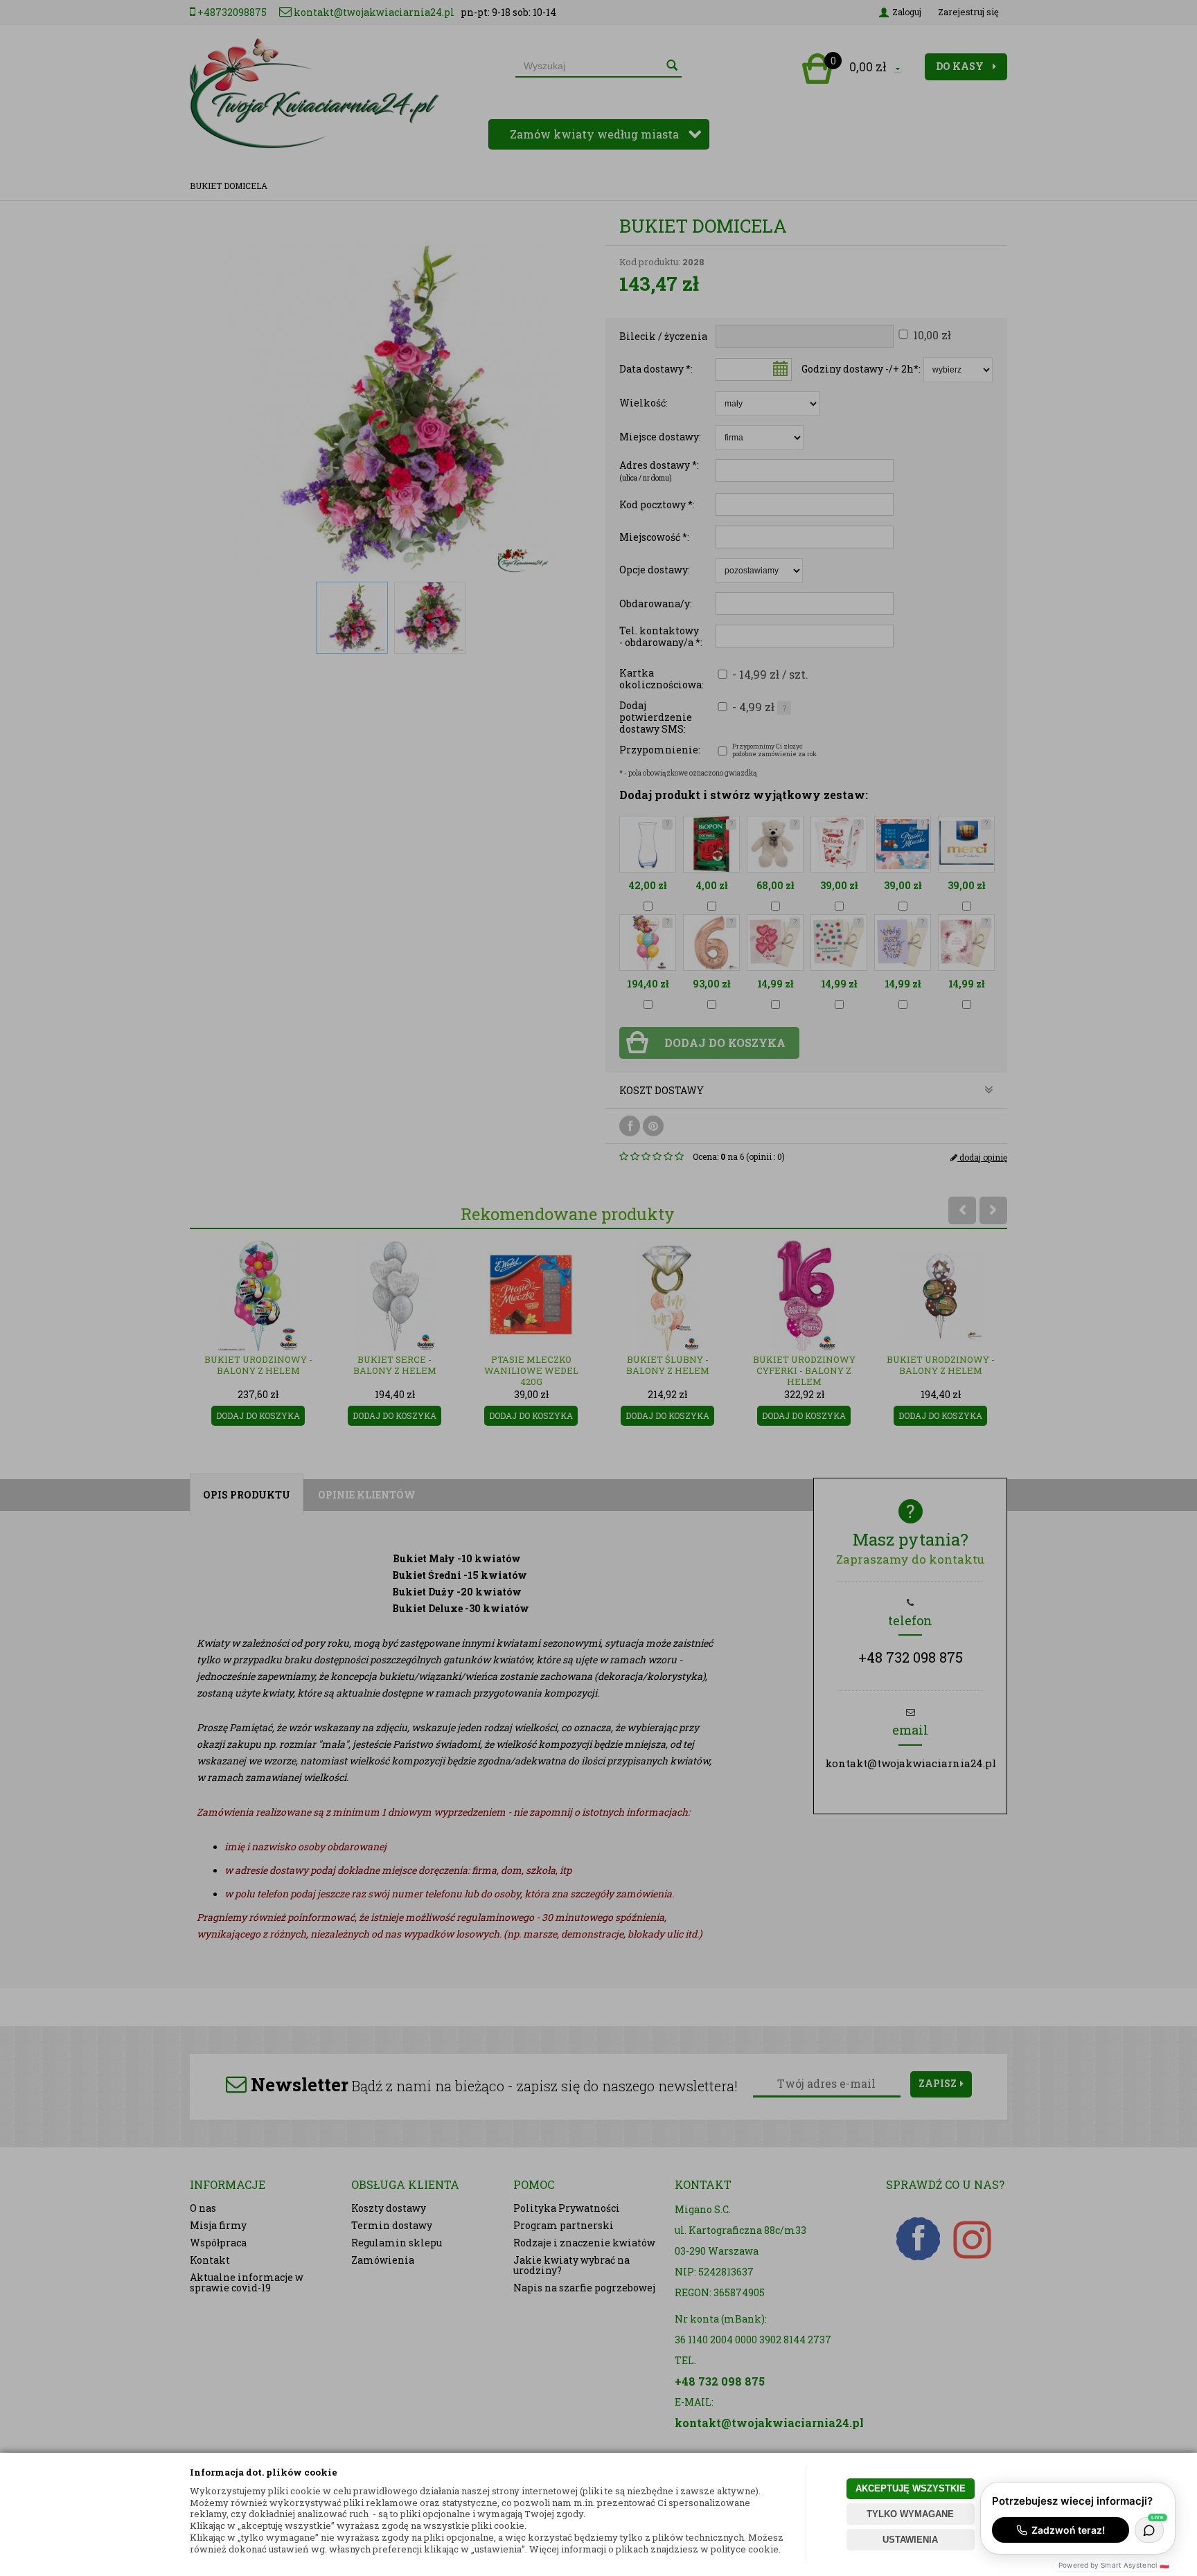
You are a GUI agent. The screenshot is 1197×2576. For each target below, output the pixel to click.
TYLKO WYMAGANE (910, 2514)
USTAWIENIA (910, 2540)
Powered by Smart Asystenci (1114, 2565)
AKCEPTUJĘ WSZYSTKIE (911, 2488)
